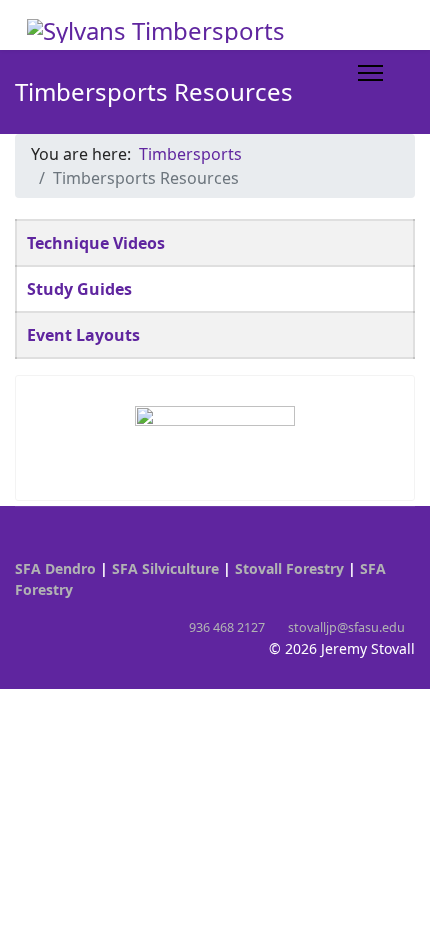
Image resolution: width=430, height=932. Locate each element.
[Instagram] (51, 547)
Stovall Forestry (289, 568)
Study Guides (79, 289)
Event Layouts (83, 335)
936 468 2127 (227, 627)
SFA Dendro (55, 568)
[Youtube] (20, 547)
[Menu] (370, 73)
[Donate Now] (215, 430)
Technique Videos (96, 243)
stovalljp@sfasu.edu (346, 627)
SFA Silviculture (165, 568)
